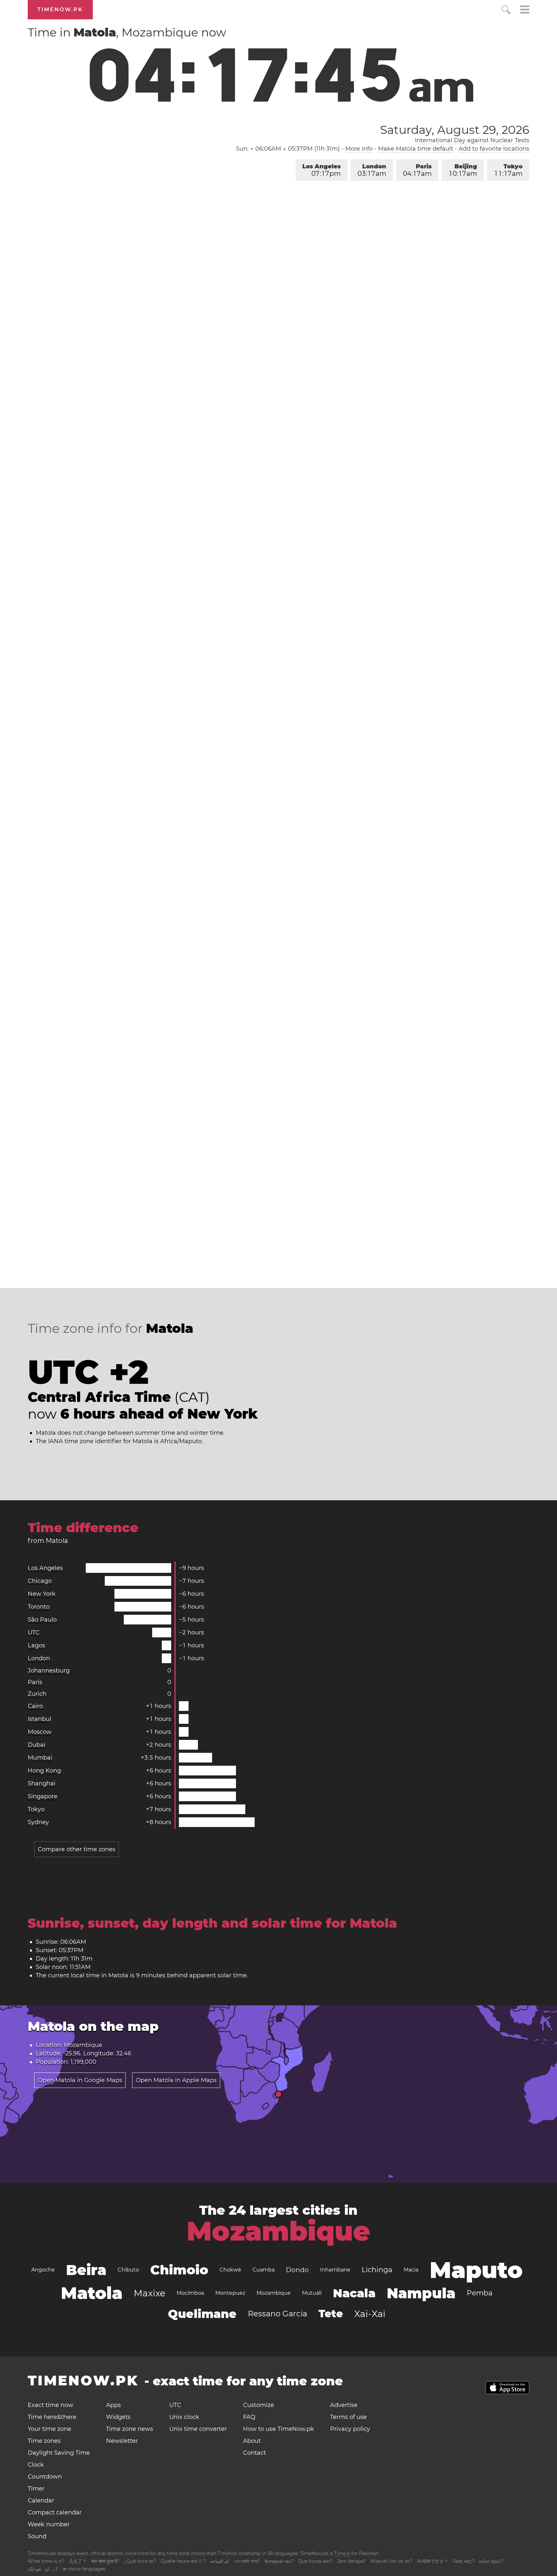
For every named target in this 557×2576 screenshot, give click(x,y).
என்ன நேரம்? (491, 2561)
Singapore (43, 1796)
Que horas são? (315, 2561)
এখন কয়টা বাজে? (247, 2561)
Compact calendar (55, 2512)
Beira (86, 2270)
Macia (411, 2270)
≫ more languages (84, 2569)
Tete (331, 2314)
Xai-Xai (370, 2314)
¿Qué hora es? (140, 2561)
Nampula (421, 2293)
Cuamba (264, 2270)
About (252, 2441)
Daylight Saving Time (59, 2453)
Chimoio (179, 2270)
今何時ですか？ (433, 2561)
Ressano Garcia (278, 2314)
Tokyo (509, 170)
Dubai (37, 1745)
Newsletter (122, 2441)
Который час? (279, 2561)
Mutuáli (312, 2293)
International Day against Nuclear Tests (472, 140)
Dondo (297, 2270)
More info (359, 149)
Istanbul (39, 1719)
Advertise (344, 2405)
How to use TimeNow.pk (278, 2429)
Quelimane (202, 2314)
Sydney (38, 1822)
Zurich (37, 1694)
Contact (254, 2453)
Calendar (41, 2501)
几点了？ (78, 2561)
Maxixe (150, 2293)
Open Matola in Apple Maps (176, 2080)
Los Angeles (322, 170)
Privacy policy (350, 2429)
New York (42, 1594)
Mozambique (278, 2231)
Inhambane (335, 2270)
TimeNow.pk (60, 10)
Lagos (36, 1645)
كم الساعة (220, 2561)
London (372, 170)
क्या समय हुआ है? (105, 2561)
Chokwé (230, 2270)
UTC (34, 1632)
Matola (92, 2293)
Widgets (118, 2417)
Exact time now (50, 2405)
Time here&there (52, 2417)
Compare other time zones (77, 1849)
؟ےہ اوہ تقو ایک (43, 2569)
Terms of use (348, 2417)
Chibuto (128, 2270)
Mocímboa (190, 2293)
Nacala (354, 2293)
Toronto (39, 1607)
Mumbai (40, 1758)
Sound (37, 2536)
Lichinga (377, 2270)
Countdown (45, 2477)
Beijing (463, 170)
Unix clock (184, 2417)
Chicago (40, 1581)
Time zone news (130, 2429)
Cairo (35, 1706)
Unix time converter (198, 2429)
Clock (36, 2465)
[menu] (525, 10)
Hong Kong (44, 1771)
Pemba (480, 2293)
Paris (417, 170)
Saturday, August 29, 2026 (454, 130)
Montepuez (230, 2293)
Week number (49, 2524)
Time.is (342, 2553)
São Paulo (42, 1620)
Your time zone (49, 2429)
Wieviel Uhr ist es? (391, 2561)
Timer (36, 2489)
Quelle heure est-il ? (183, 2561)
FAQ (249, 2417)
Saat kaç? (464, 2561)
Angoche (43, 2270)
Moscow (40, 1732)
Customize (259, 2405)
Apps (113, 2405)
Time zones (44, 2441)
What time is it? (46, 2561)
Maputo (476, 2270)
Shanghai (42, 1783)
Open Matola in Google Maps (80, 2080)
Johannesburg (49, 1671)
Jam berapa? (352, 2561)
